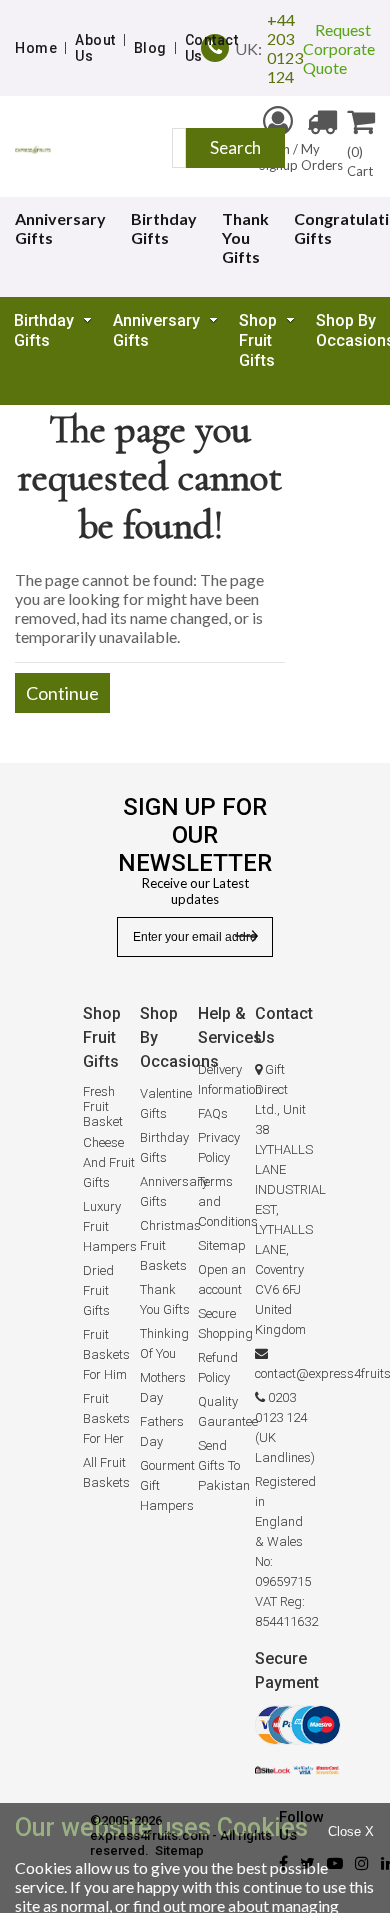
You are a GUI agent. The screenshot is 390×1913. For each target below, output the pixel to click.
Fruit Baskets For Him (106, 1354)
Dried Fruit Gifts (98, 1290)
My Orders (322, 157)
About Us (95, 48)
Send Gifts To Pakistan (224, 1465)
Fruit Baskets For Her (106, 1418)
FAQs (213, 1113)
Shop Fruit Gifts (258, 340)
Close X (351, 1831)
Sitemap (222, 1245)
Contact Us (212, 48)
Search (235, 147)
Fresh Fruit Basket (103, 1106)
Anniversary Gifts (156, 330)
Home (36, 48)
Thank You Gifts (245, 237)
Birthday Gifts (164, 228)
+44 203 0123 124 (285, 48)
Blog (150, 48)
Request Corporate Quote (339, 48)
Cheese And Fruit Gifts (109, 1162)
